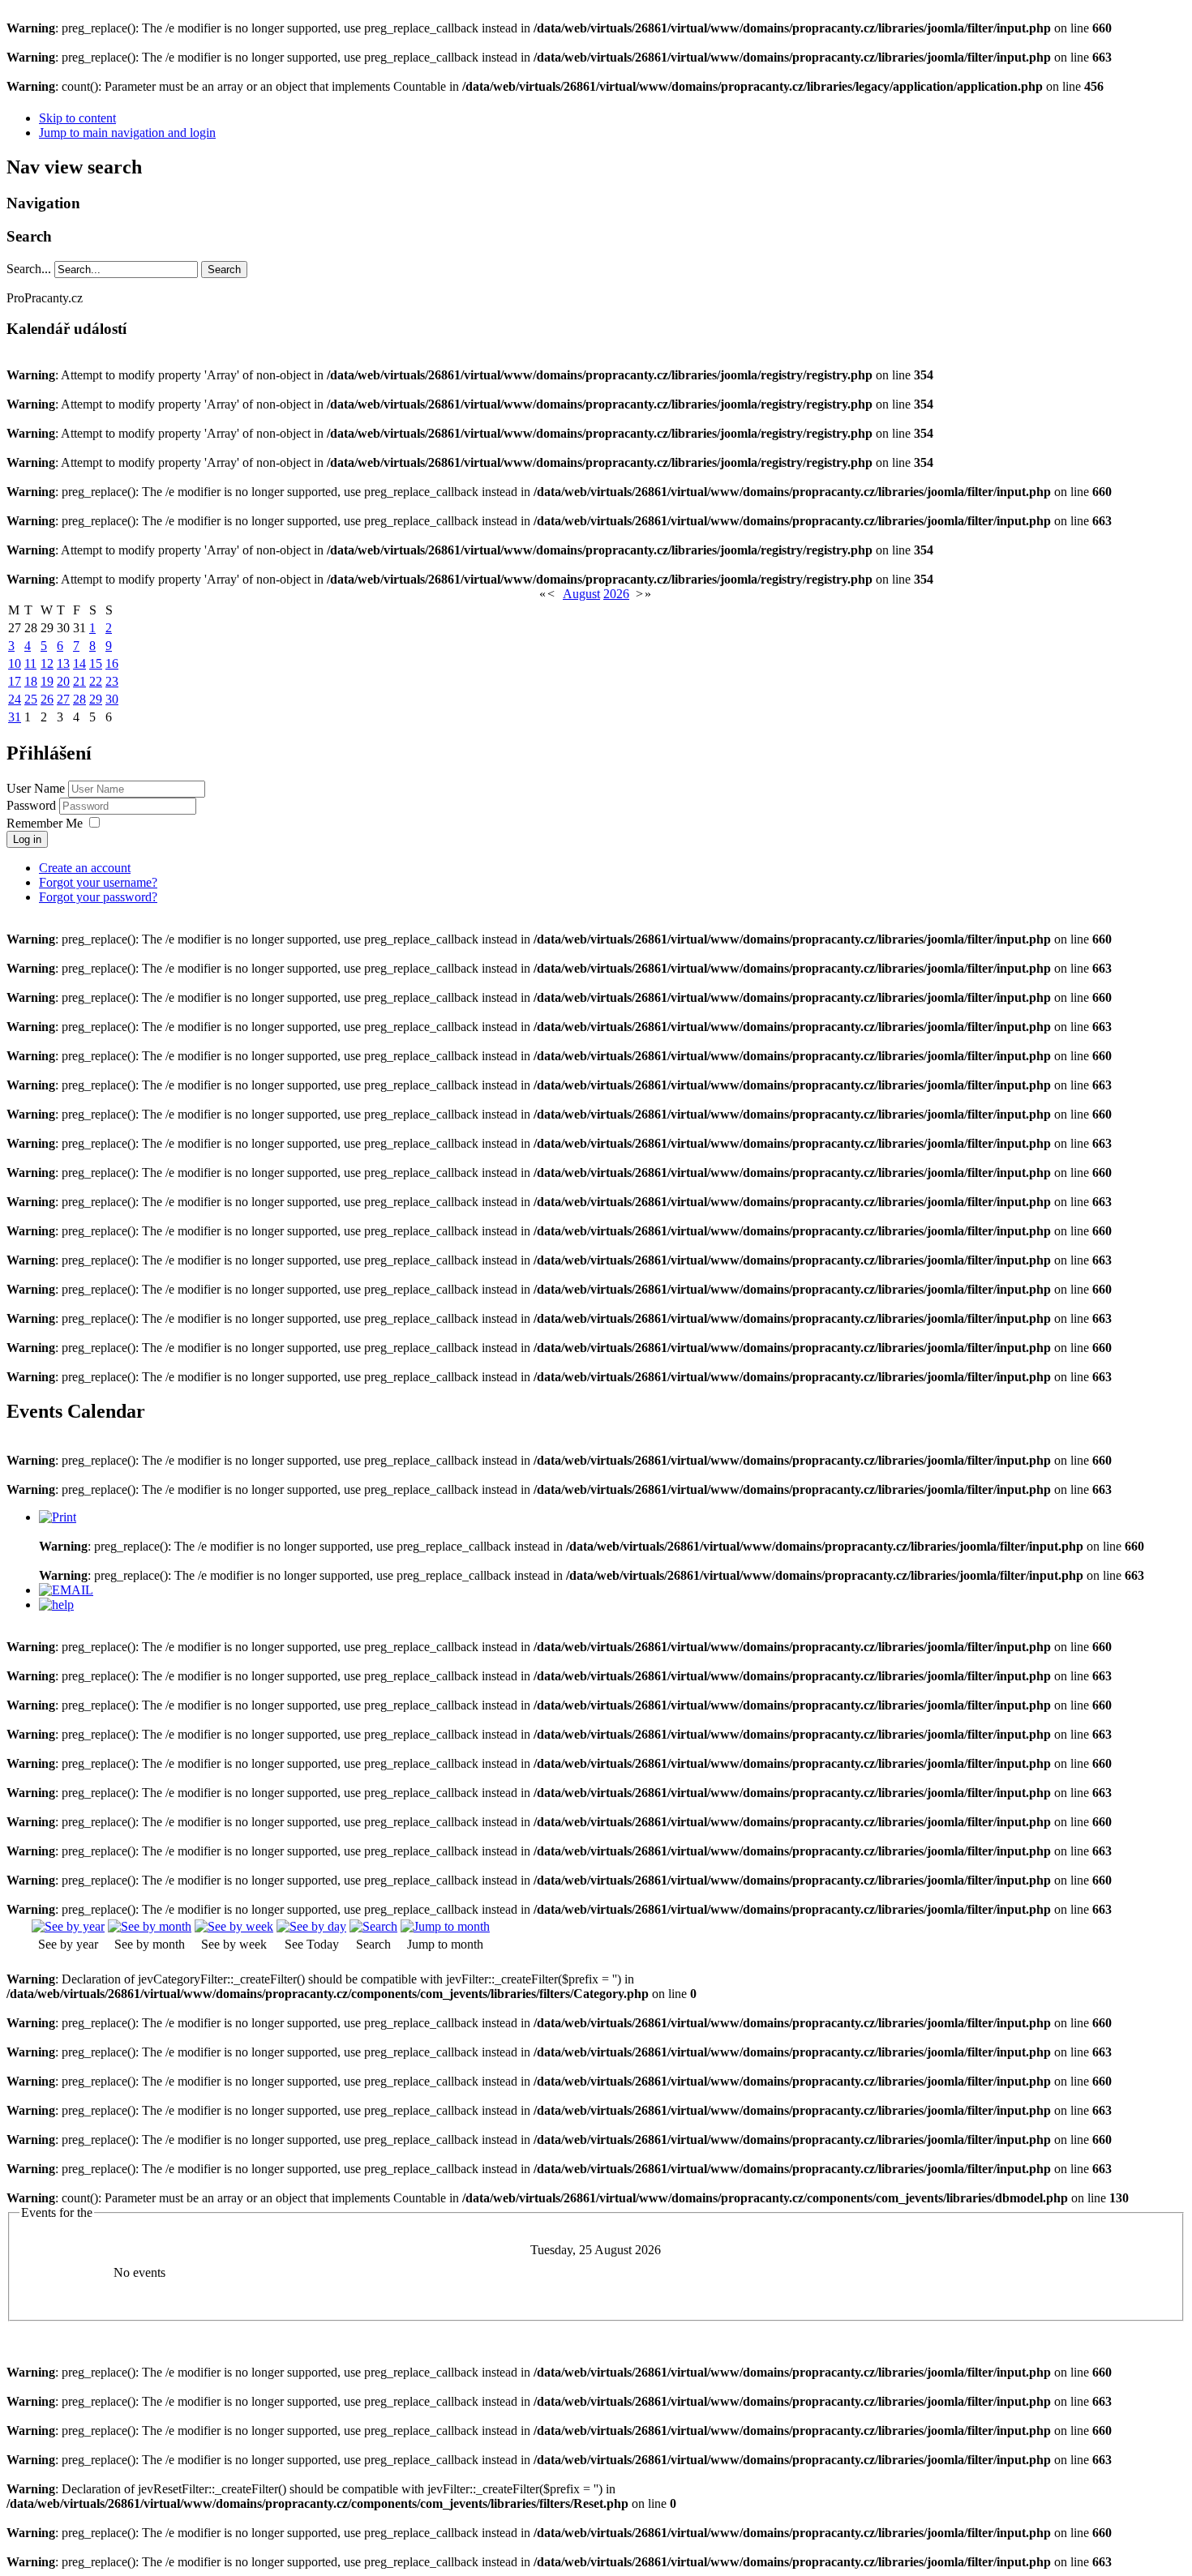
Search (224, 270)
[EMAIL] (66, 1590)
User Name (36, 788)
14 (79, 663)
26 (47, 699)
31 (15, 717)
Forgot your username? (98, 882)
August (581, 594)
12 (47, 663)
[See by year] (68, 1926)
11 (30, 663)
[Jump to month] (445, 1926)
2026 (616, 594)
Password (33, 805)
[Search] (373, 1926)
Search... (29, 269)
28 (79, 699)
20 (63, 681)
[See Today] (311, 1926)
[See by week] (234, 1926)
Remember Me (45, 823)
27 (63, 699)
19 (47, 681)
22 (96, 681)
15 (96, 663)
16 (112, 663)
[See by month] (150, 1926)
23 (112, 681)
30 (112, 699)
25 (31, 699)
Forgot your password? (98, 897)
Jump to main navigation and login (127, 133)
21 (79, 681)
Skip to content (77, 118)
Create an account (85, 868)
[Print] (58, 1517)
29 (96, 699)
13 (63, 663)
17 (15, 681)
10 (15, 663)
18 (31, 681)
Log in (27, 839)
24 (15, 699)
